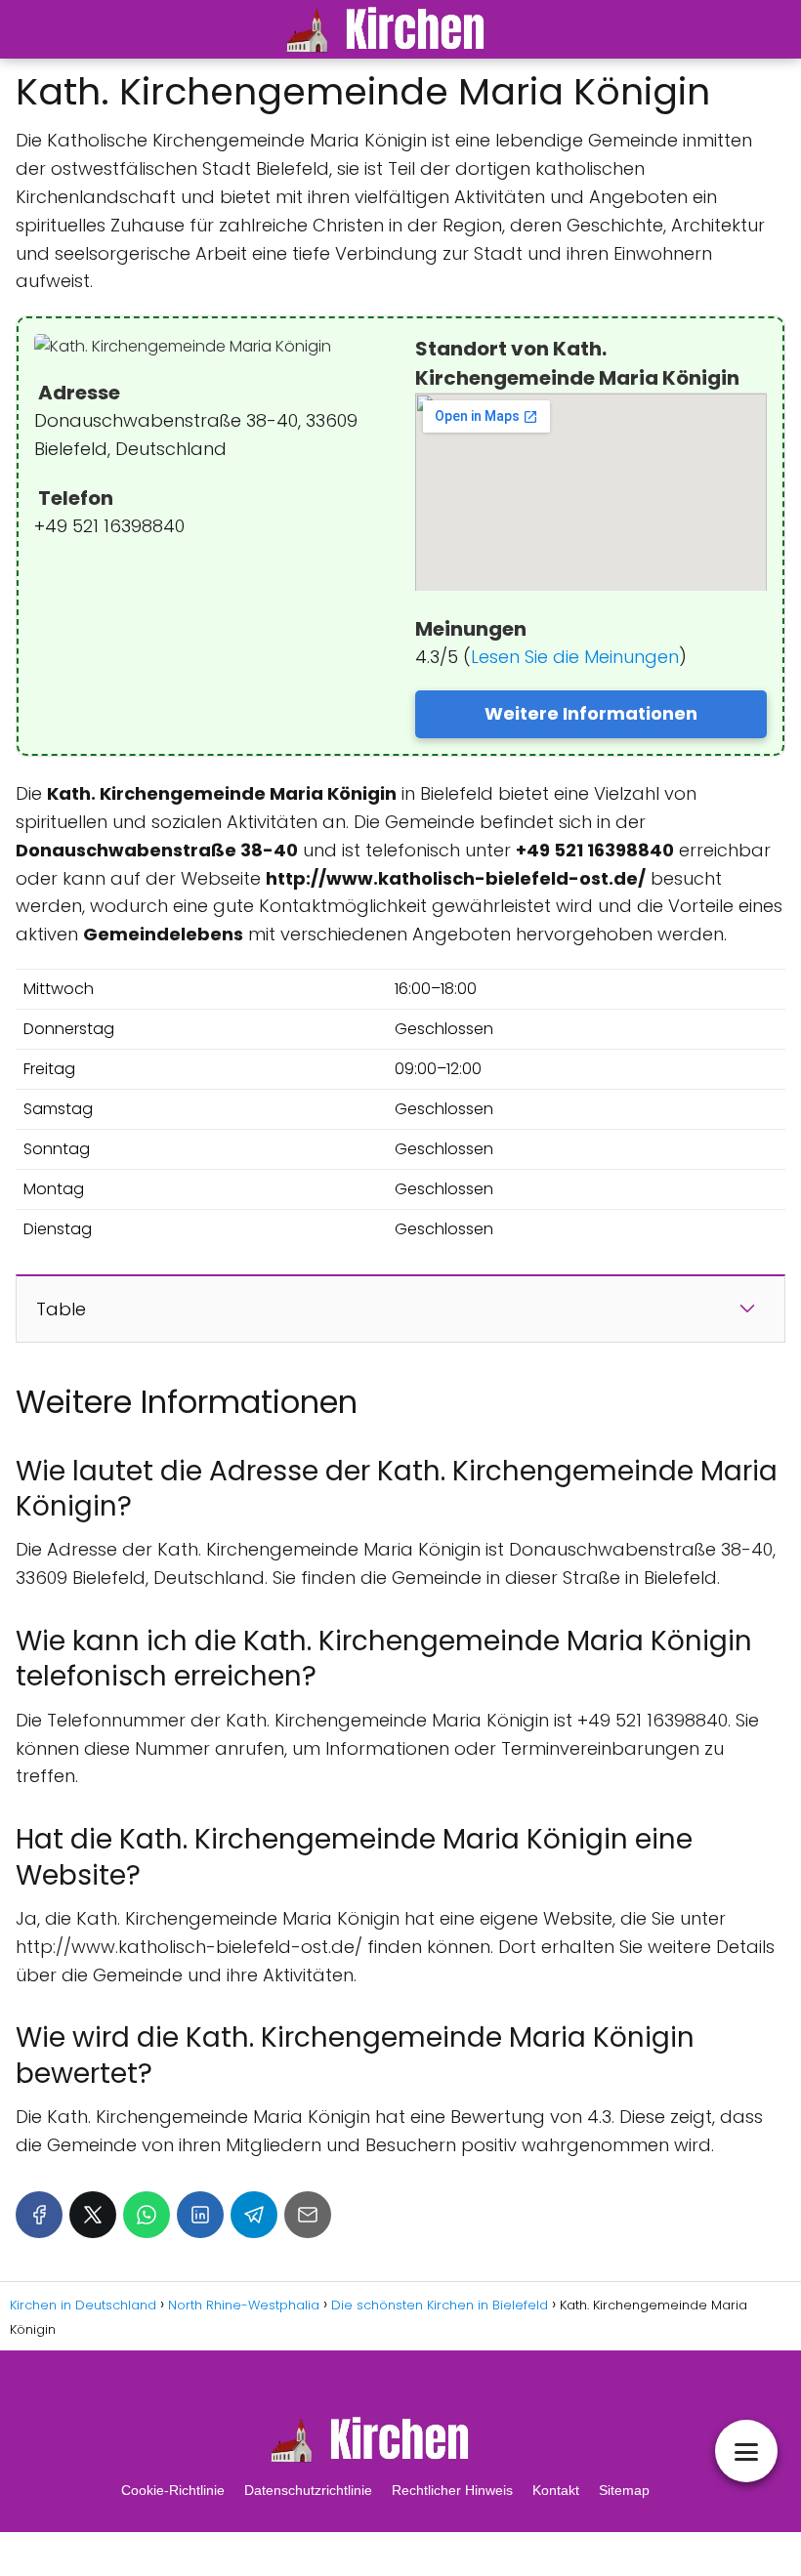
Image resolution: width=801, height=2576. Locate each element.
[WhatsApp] (147, 2215)
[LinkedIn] (200, 2215)
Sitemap (624, 2490)
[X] (93, 2215)
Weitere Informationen (591, 713)
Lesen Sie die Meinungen (575, 657)
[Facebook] (39, 2215)
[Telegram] (254, 2215)
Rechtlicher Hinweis (452, 2490)
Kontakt (556, 2490)
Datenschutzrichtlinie (308, 2490)
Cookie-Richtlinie (173, 2490)
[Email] (308, 2215)
